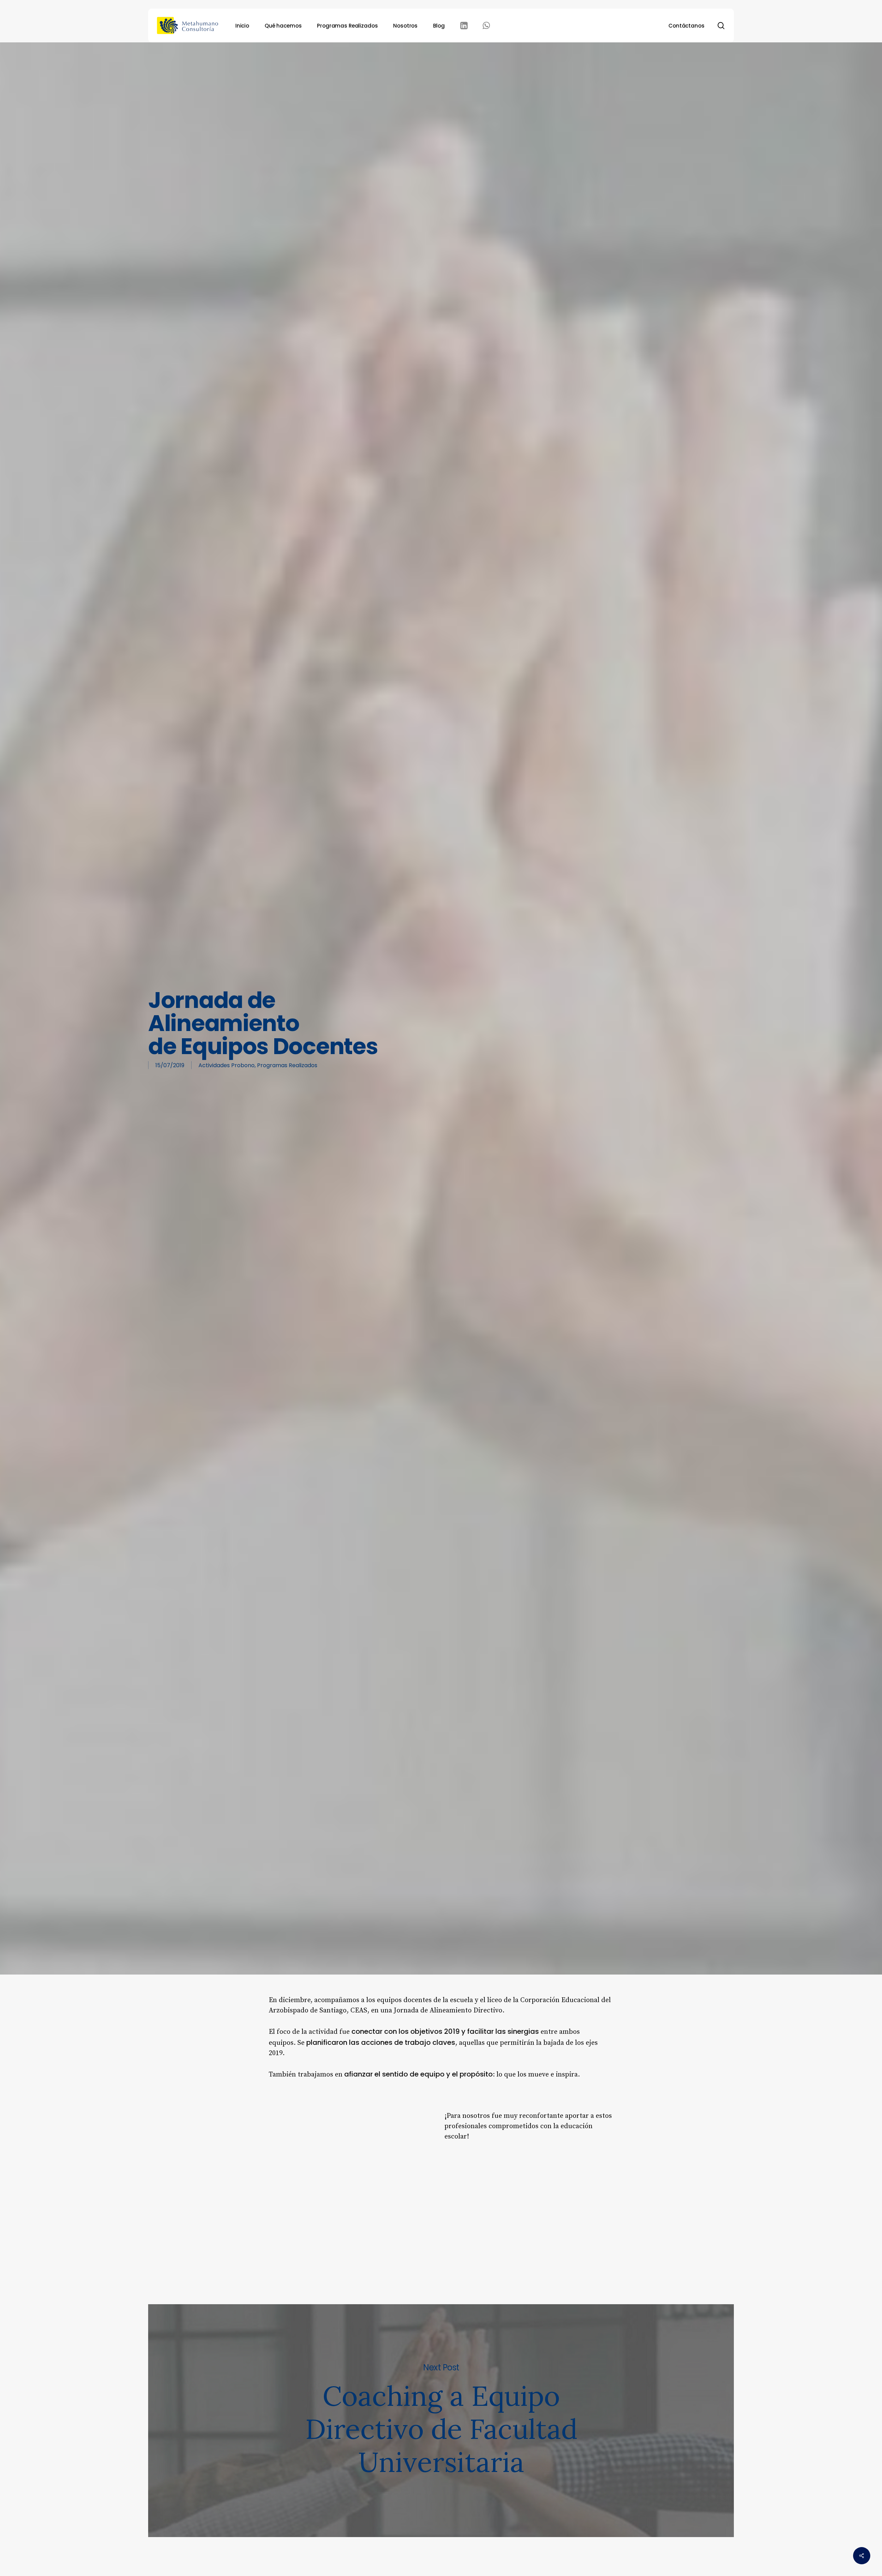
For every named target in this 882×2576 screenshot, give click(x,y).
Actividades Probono (227, 1065)
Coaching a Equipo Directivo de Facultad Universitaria (441, 2421)
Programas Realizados (287, 1065)
